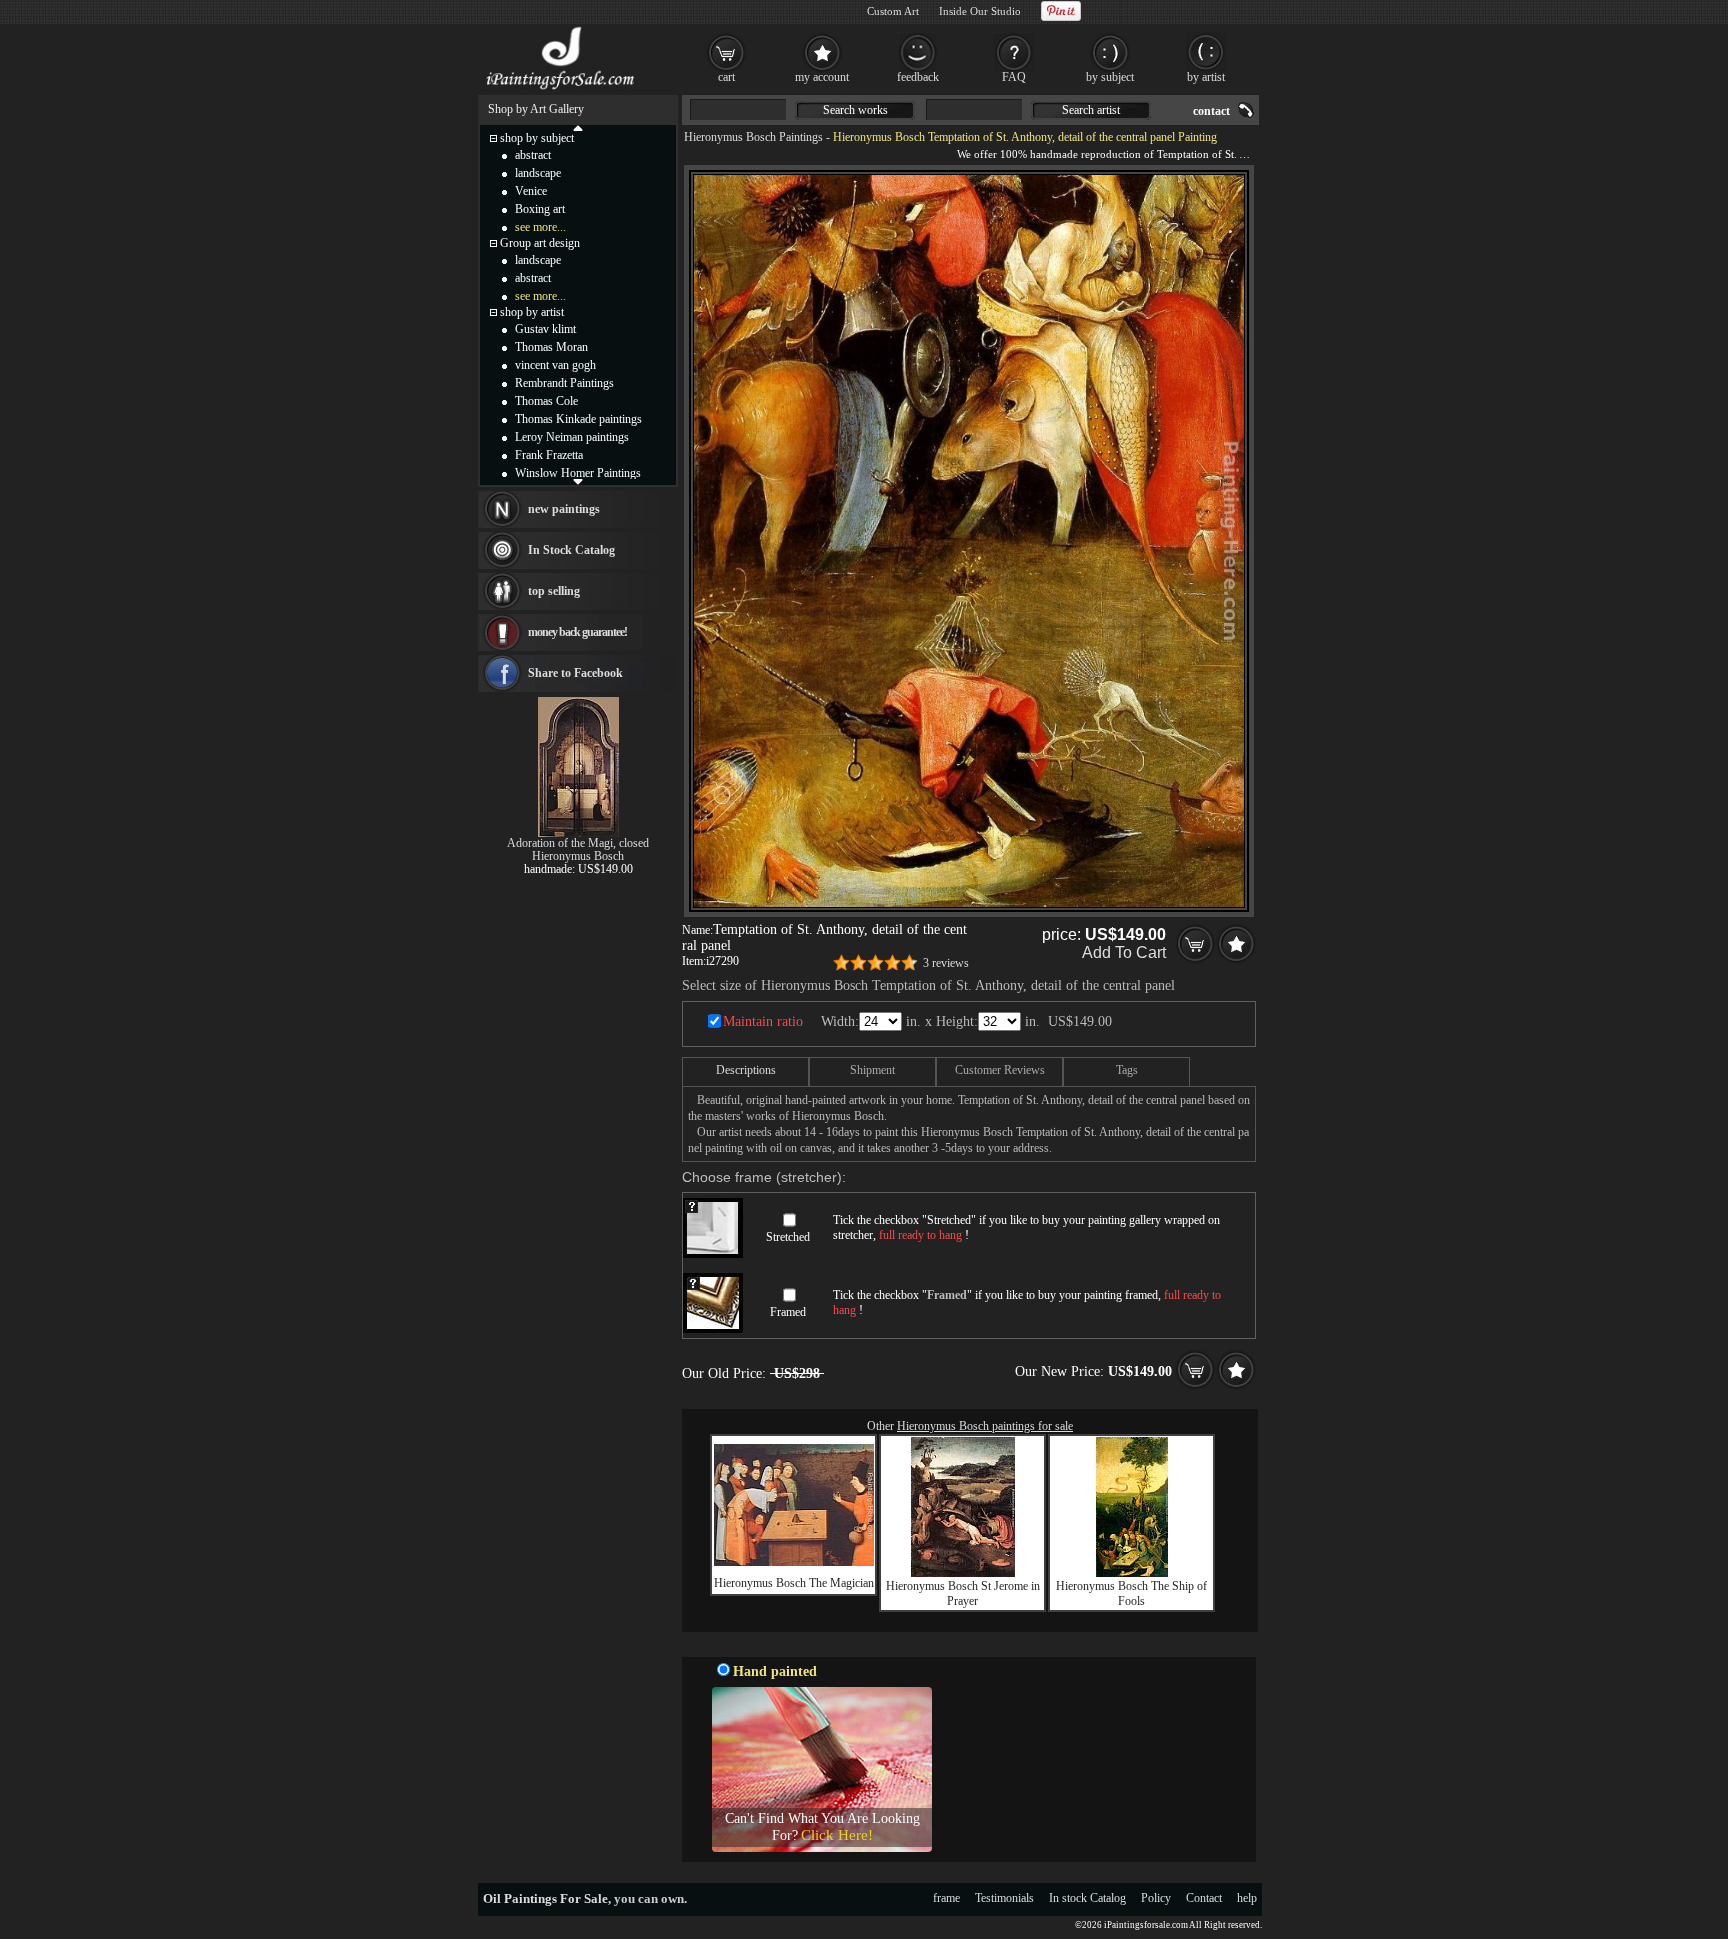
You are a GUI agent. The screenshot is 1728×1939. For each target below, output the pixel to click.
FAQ (1014, 77)
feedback (918, 77)
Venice (531, 191)
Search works (855, 110)
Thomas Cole (546, 401)
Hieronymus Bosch (578, 856)
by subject (1110, 77)
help (1247, 1898)
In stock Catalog (1087, 1898)
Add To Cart (1124, 952)
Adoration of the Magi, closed (578, 843)
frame (946, 1898)
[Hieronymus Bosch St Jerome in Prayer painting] (963, 1573)
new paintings (564, 509)
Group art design (540, 243)
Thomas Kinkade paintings (578, 419)
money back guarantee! (577, 632)
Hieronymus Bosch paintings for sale (985, 1426)
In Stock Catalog (571, 550)
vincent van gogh (555, 365)
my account (822, 77)
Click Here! (837, 1835)
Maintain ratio (763, 1021)
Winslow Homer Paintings (578, 473)
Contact (1204, 1898)
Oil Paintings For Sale (545, 1898)
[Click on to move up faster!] (578, 127)
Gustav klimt (545, 329)
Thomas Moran (551, 347)
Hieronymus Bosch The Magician (794, 1583)
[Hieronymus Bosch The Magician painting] (794, 1562)
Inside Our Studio (980, 11)
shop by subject (537, 138)
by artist (1206, 77)
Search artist (1091, 110)
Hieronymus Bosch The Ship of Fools (1131, 1593)
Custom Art (893, 11)
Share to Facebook (575, 673)
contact (1211, 111)
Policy (1156, 1898)
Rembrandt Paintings (564, 383)
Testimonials (1004, 1898)
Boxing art (540, 209)
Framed (788, 1312)
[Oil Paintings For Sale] (561, 90)
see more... (540, 227)
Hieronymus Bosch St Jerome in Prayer (963, 1593)
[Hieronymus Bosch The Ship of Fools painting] (1132, 1573)
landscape (538, 173)
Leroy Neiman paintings (572, 437)
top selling (554, 591)
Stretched (788, 1237)
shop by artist (532, 312)
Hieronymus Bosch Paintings (753, 137)
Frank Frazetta (549, 455)
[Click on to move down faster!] (578, 481)
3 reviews (946, 963)
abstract (533, 155)
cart (726, 77)
